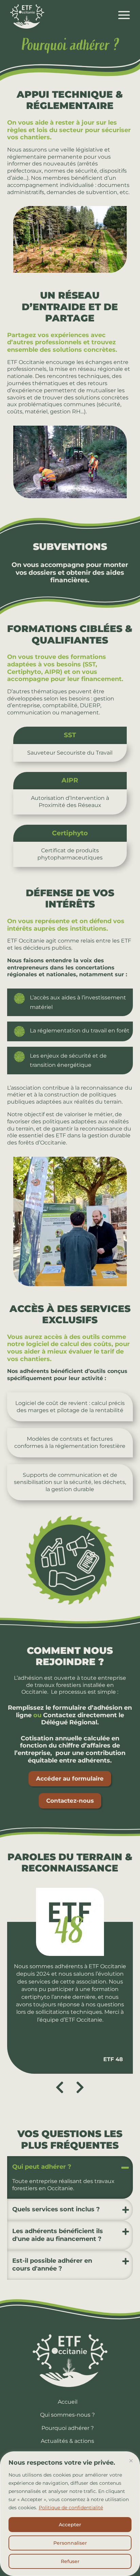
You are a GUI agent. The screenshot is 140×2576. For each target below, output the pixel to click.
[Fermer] (131, 2461)
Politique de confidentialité (71, 2508)
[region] (70, 2514)
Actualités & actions (67, 2441)
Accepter (70, 2525)
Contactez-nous (70, 1801)
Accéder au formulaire (70, 1779)
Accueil (68, 2402)
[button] (80, 2087)
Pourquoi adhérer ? (68, 2428)
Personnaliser (70, 2543)
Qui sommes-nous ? (67, 2415)
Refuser (70, 2561)
